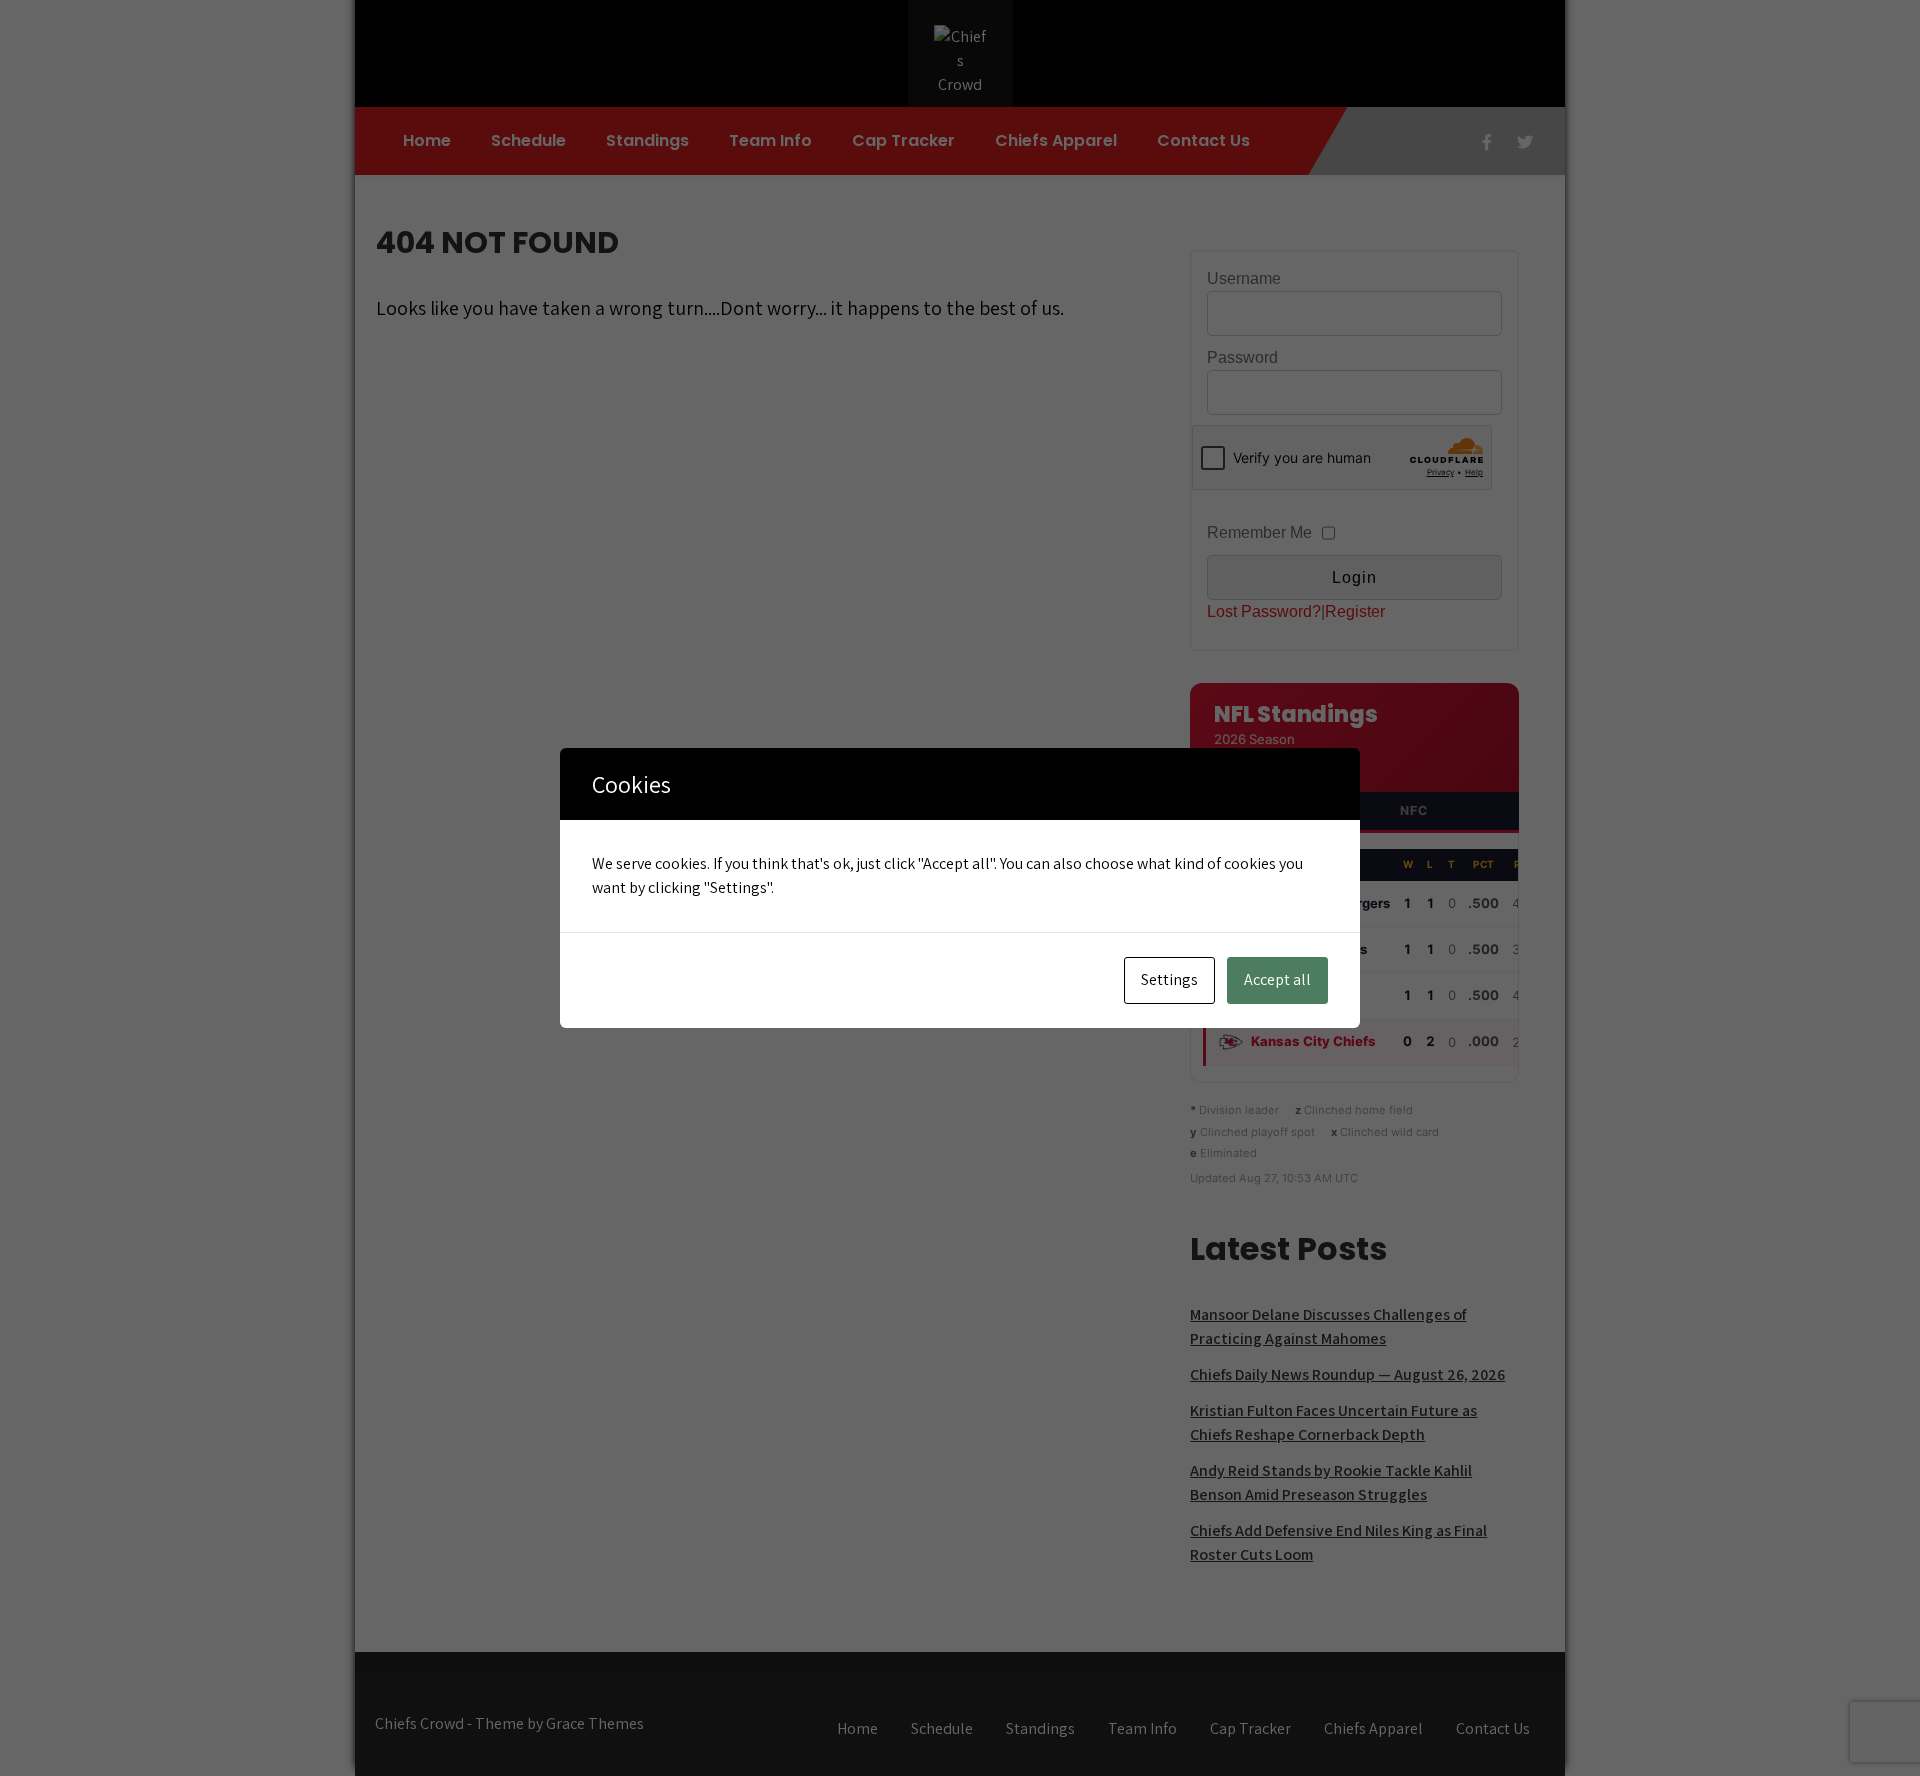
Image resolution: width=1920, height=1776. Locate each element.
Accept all (1277, 979)
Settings (1169, 979)
